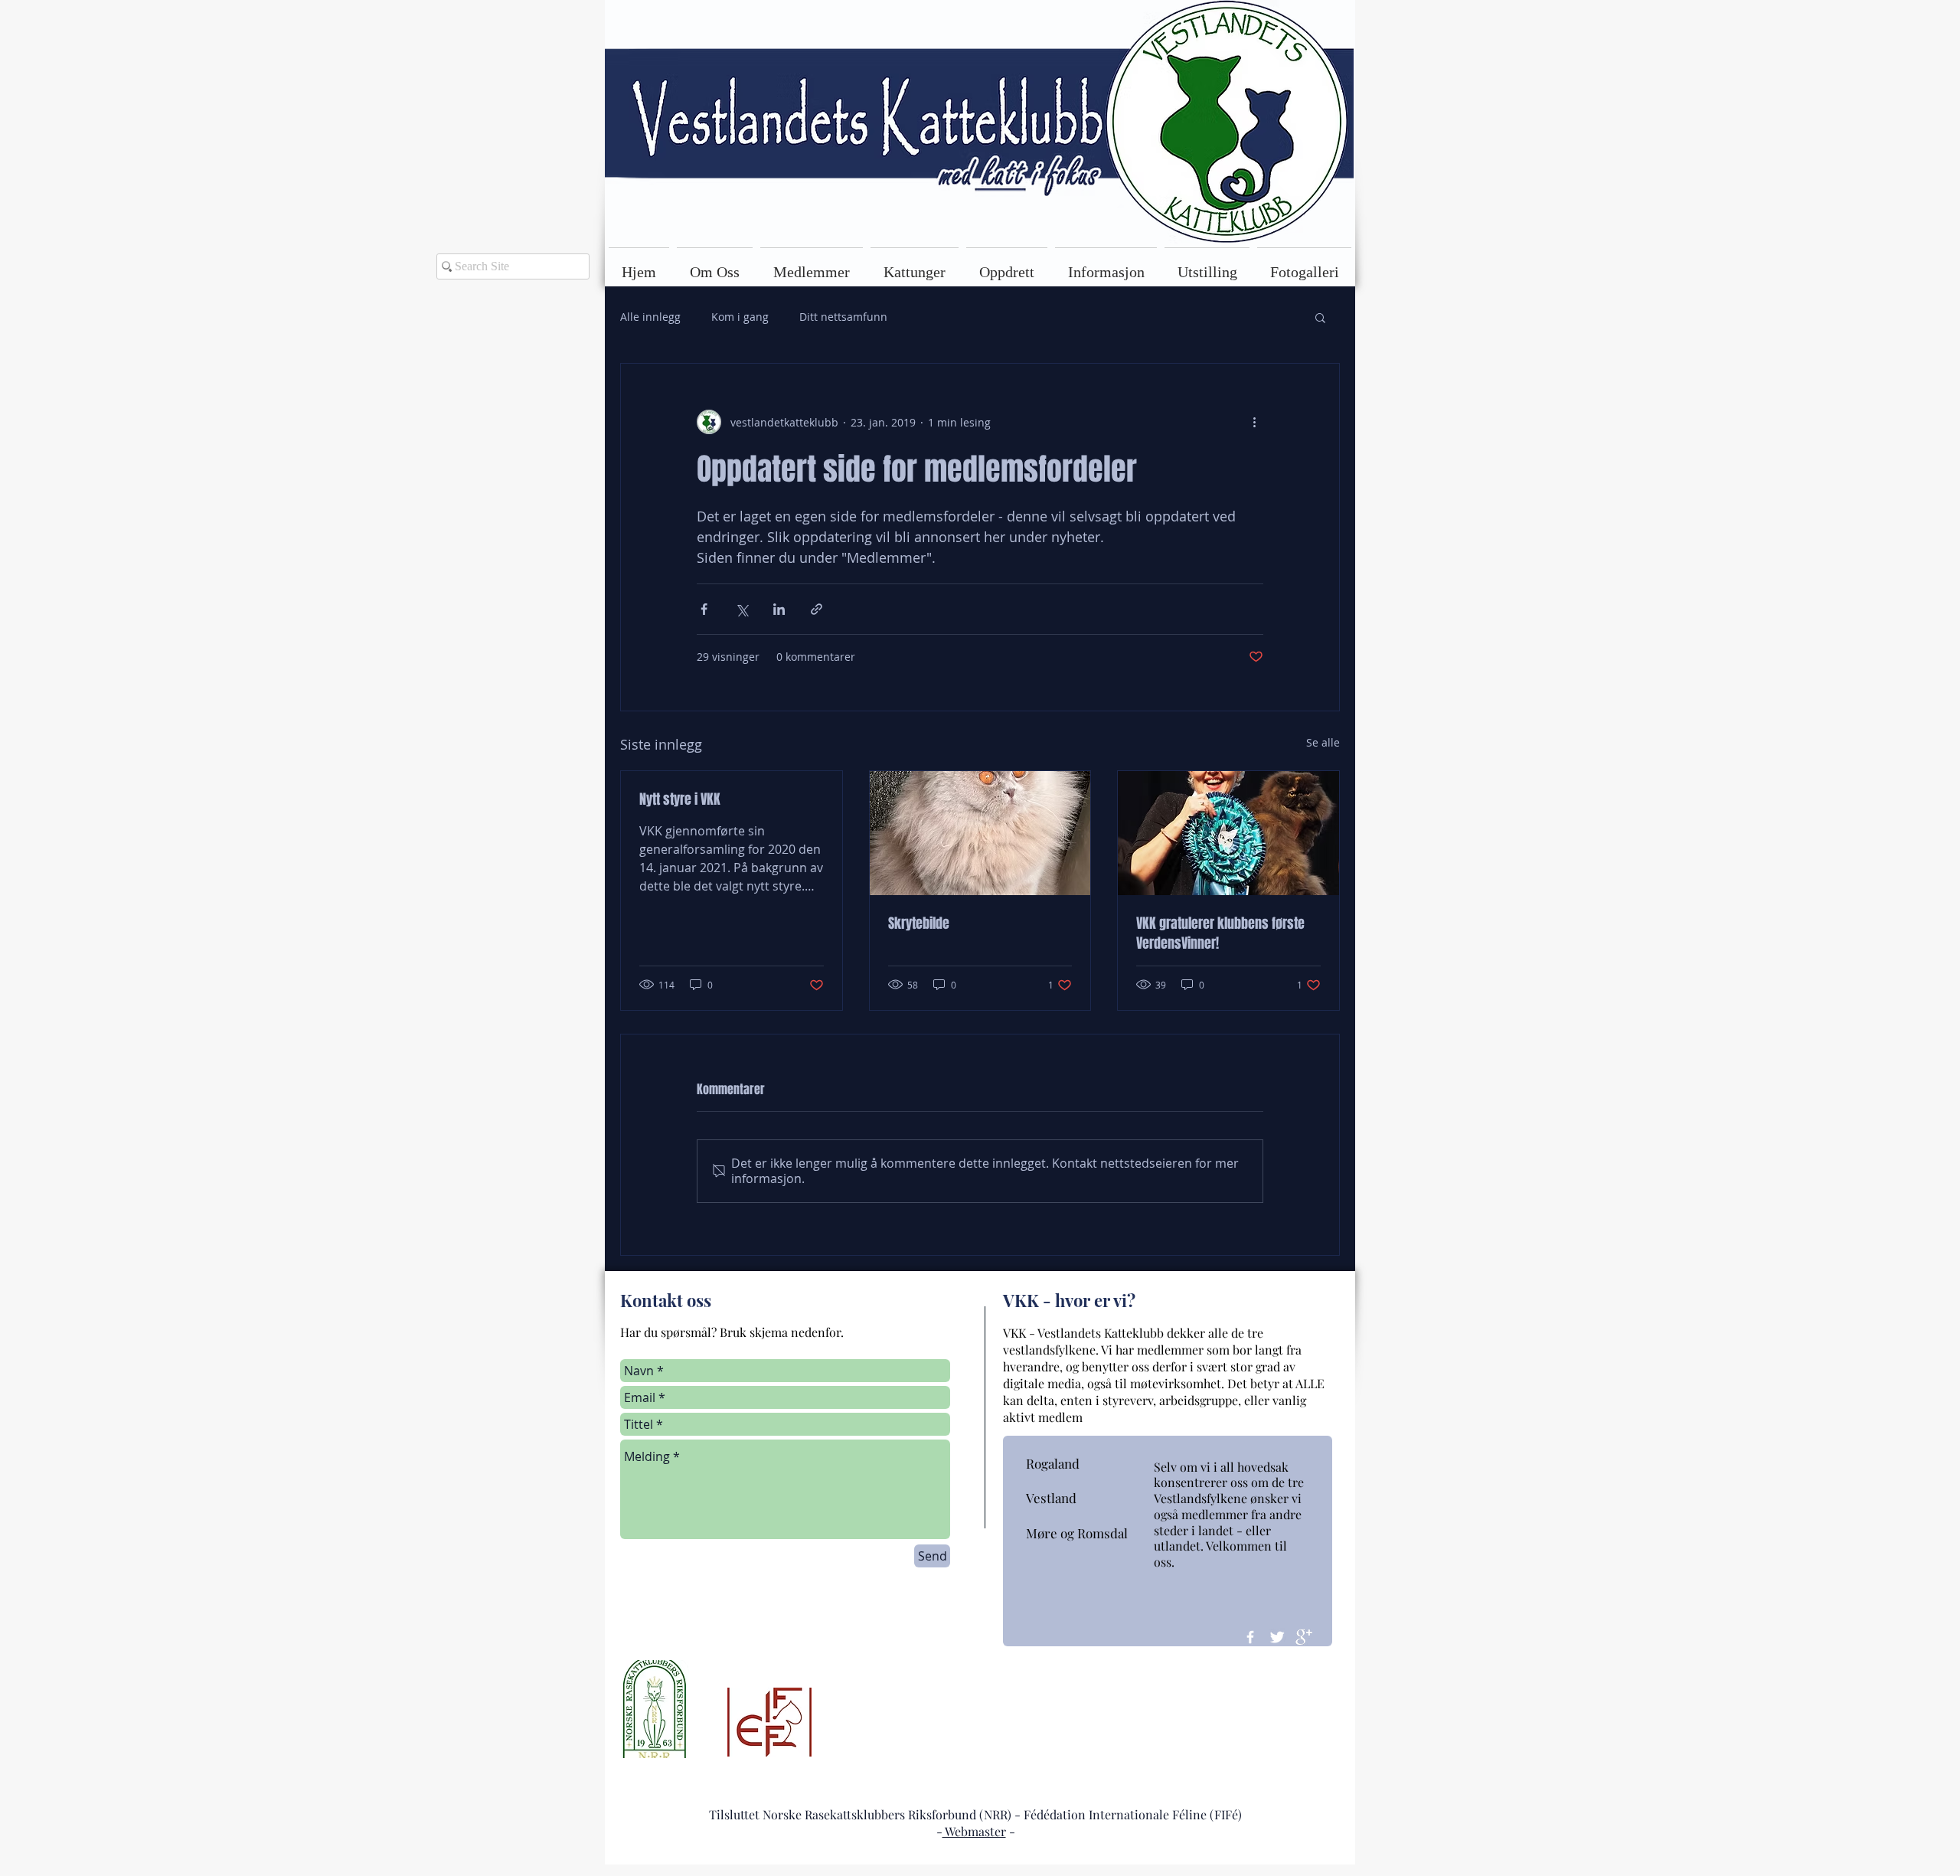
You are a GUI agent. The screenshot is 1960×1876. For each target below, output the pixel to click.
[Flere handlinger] (1254, 422)
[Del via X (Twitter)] (742, 609)
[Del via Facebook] (704, 609)
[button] (1007, 265)
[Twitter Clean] (1277, 1637)
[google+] (1304, 1637)
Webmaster (974, 1831)
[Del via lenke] (817, 609)
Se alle (1323, 742)
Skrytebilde (919, 923)
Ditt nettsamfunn (843, 317)
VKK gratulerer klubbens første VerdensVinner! (1220, 933)
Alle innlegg (650, 317)
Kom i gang (740, 317)
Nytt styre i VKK (680, 799)
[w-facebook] (1250, 1637)
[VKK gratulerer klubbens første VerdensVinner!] (1228, 833)
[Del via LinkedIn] (779, 609)
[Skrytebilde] (980, 833)
